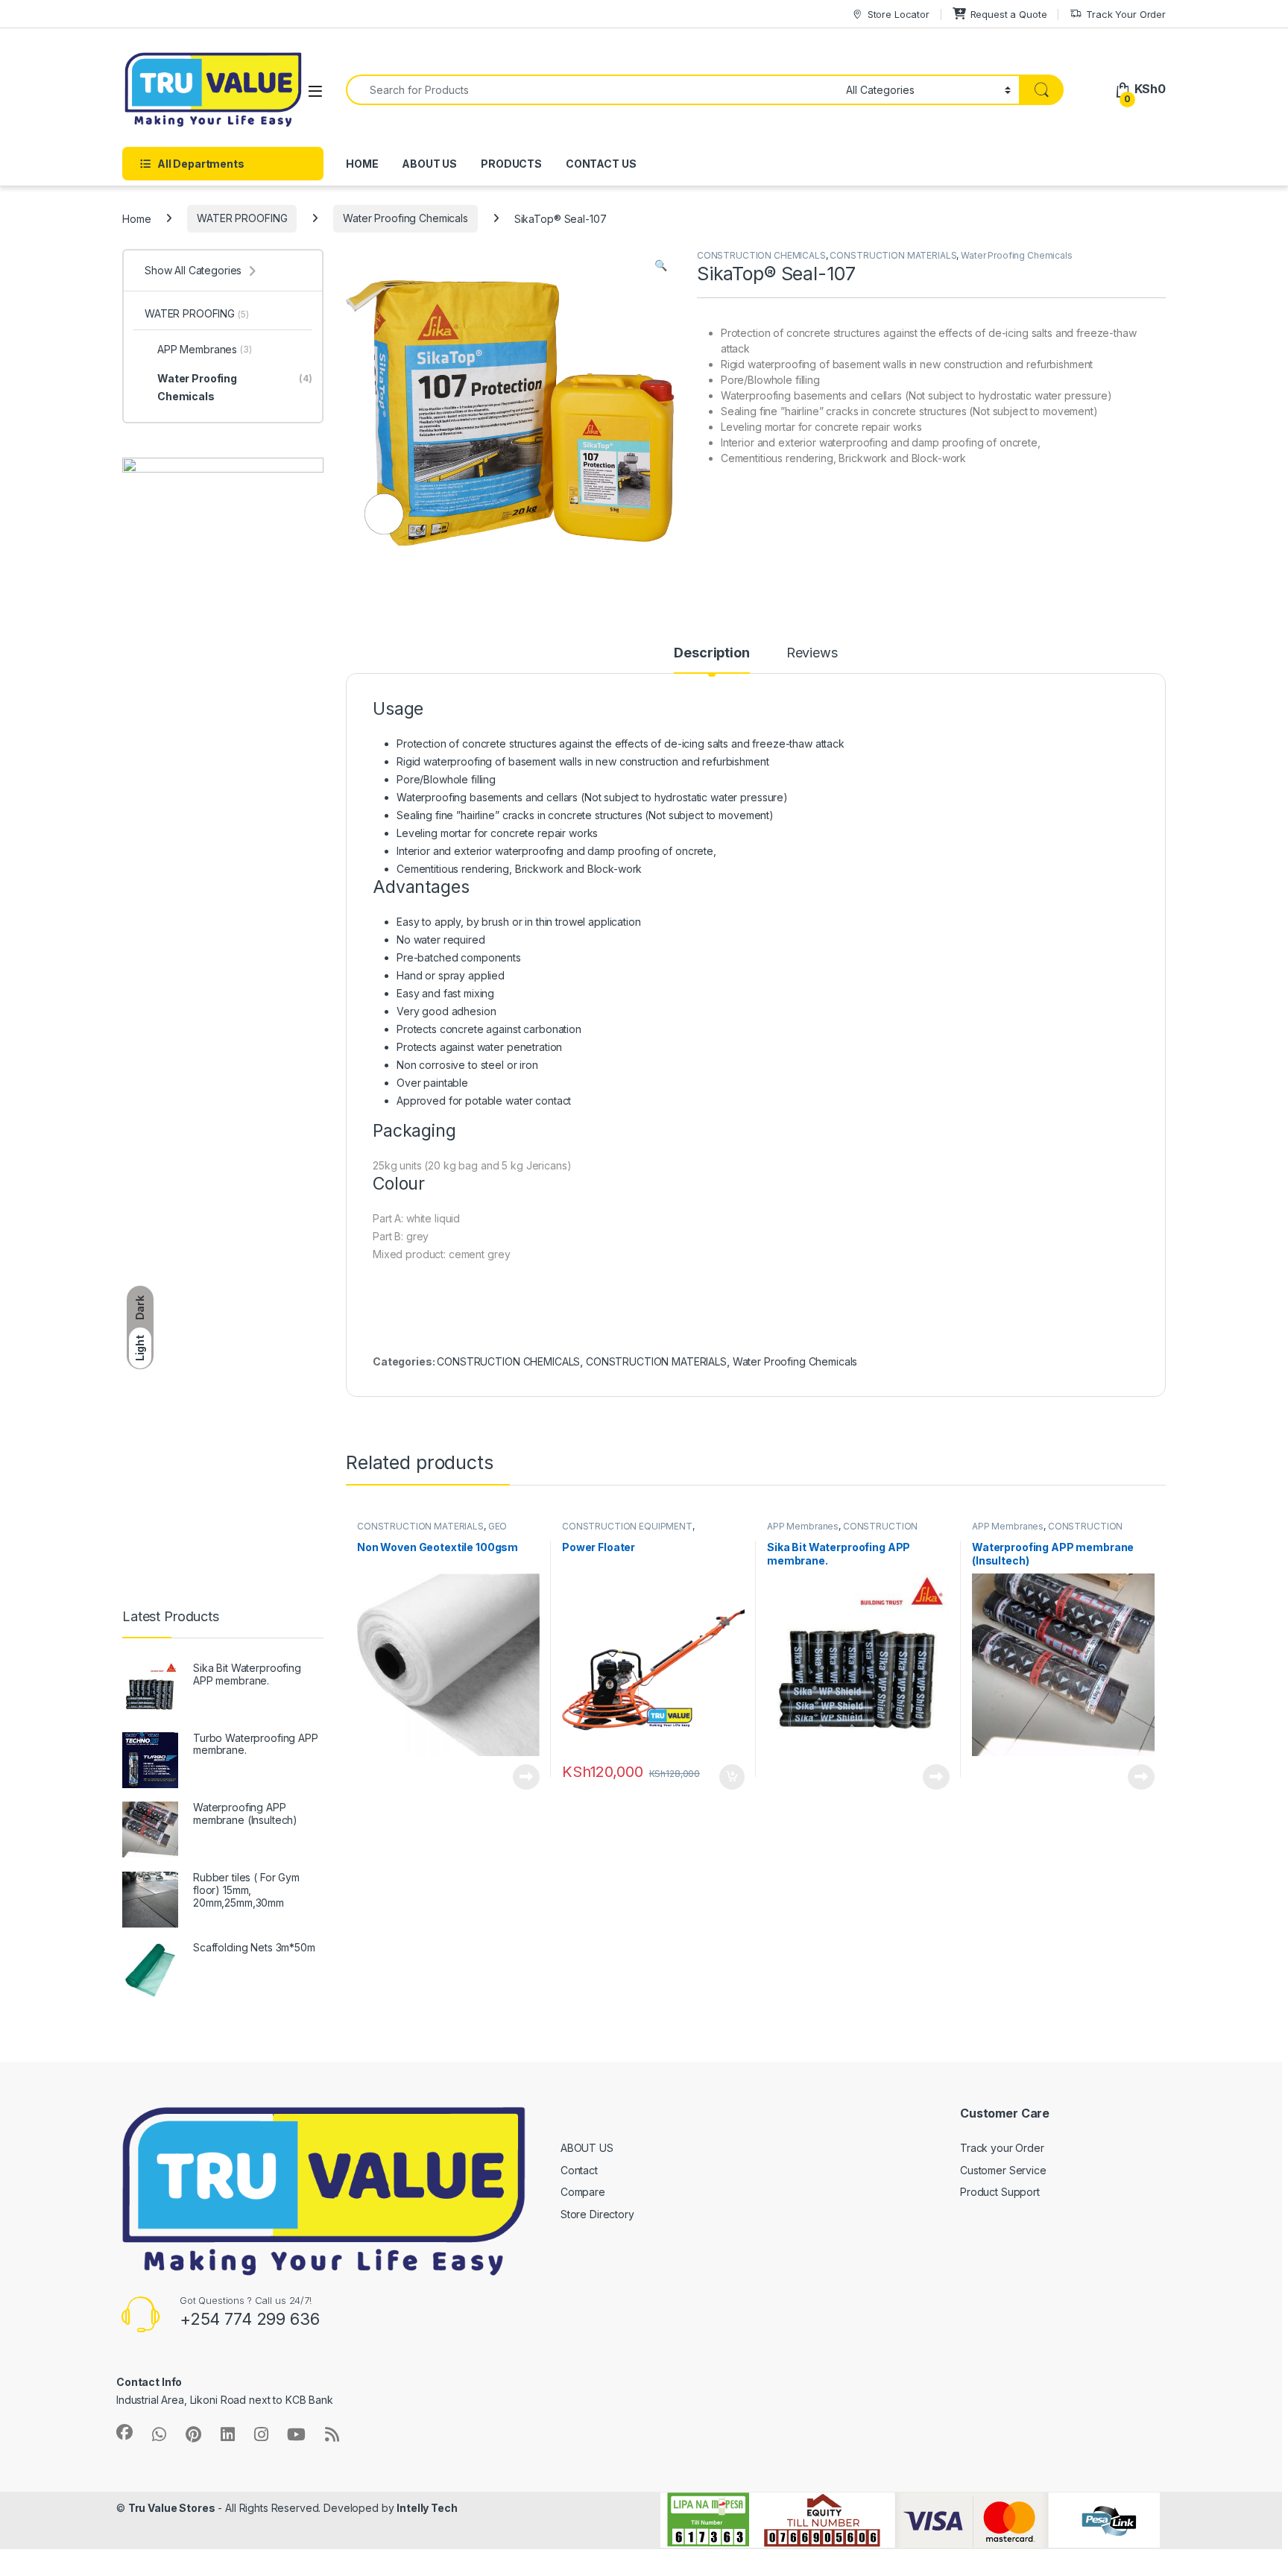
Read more (526, 1777)
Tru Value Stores (172, 2508)
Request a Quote (1009, 14)
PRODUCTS (511, 164)
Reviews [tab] (812, 653)
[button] (661, 265)
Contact (579, 2170)
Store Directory (597, 2214)
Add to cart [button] (732, 1777)
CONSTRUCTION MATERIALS (893, 255)
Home (136, 218)
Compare (583, 2192)
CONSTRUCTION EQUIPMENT (627, 1526)
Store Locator (899, 14)
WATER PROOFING (242, 218)
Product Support (1000, 2192)
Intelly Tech (427, 2508)
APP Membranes (803, 1526)
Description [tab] (711, 653)
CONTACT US (601, 164)
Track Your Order (1126, 14)
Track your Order (1002, 2148)
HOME (362, 164)
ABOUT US (429, 164)
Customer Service (1003, 2170)
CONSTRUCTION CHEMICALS (761, 255)
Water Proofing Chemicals (405, 218)
